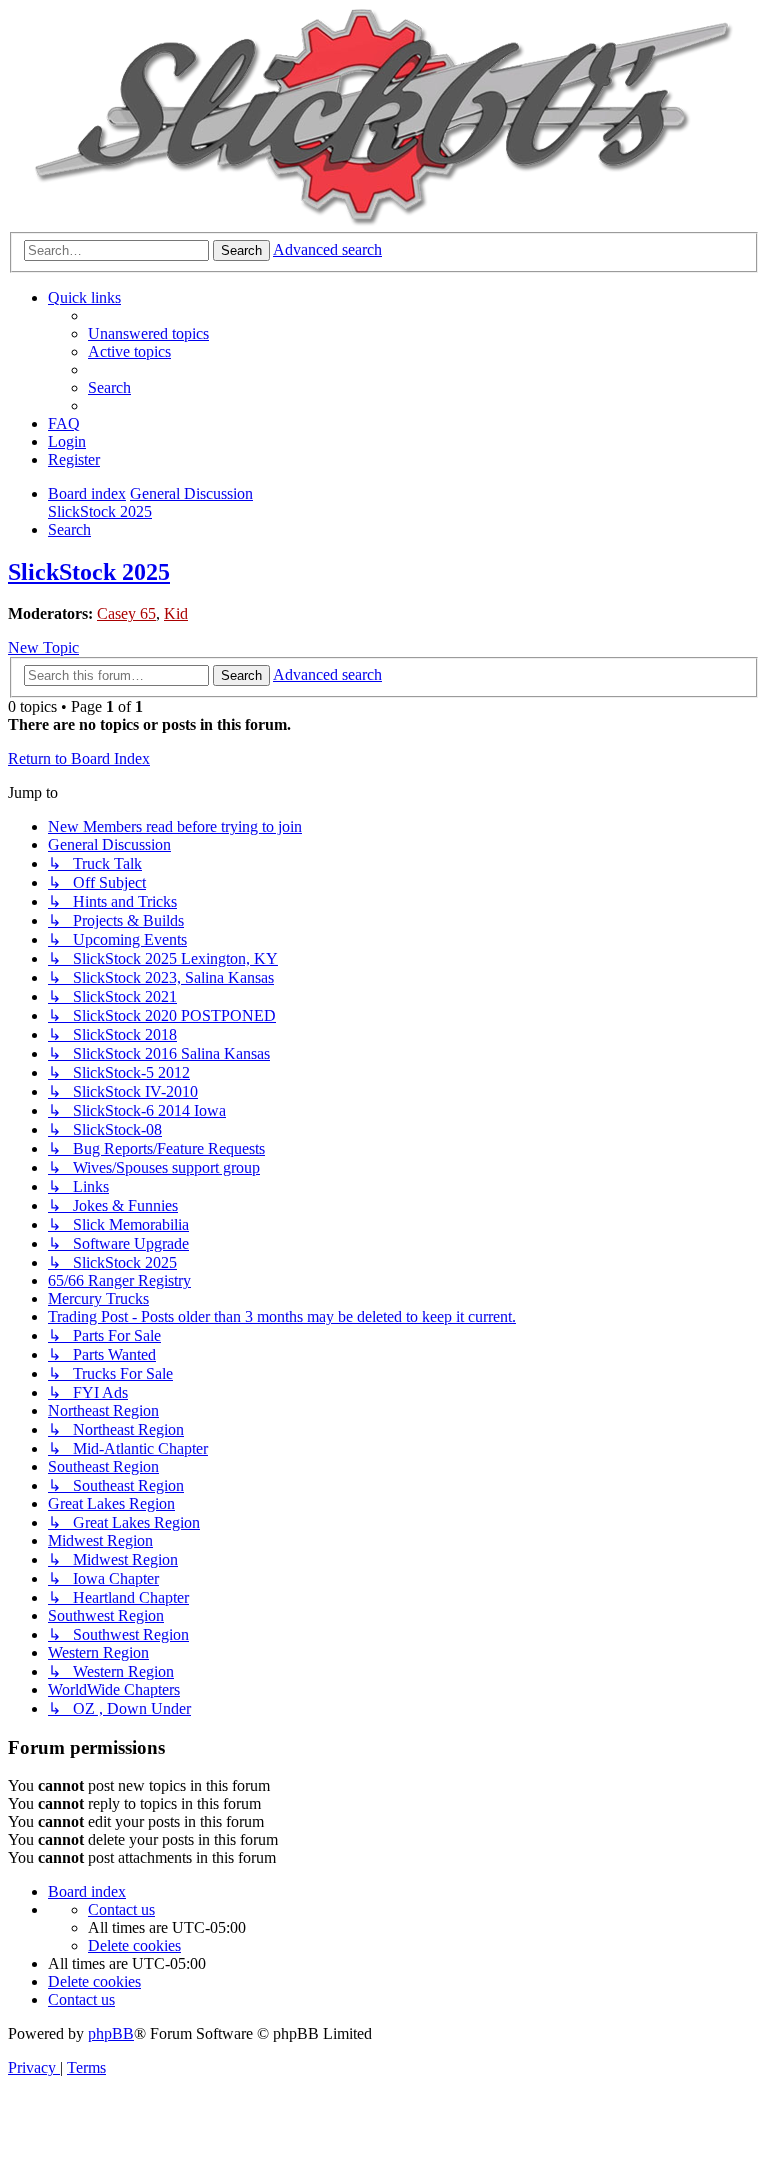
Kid (176, 613)
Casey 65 (126, 613)
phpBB (111, 2033)
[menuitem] (148, 333)
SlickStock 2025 (89, 572)
